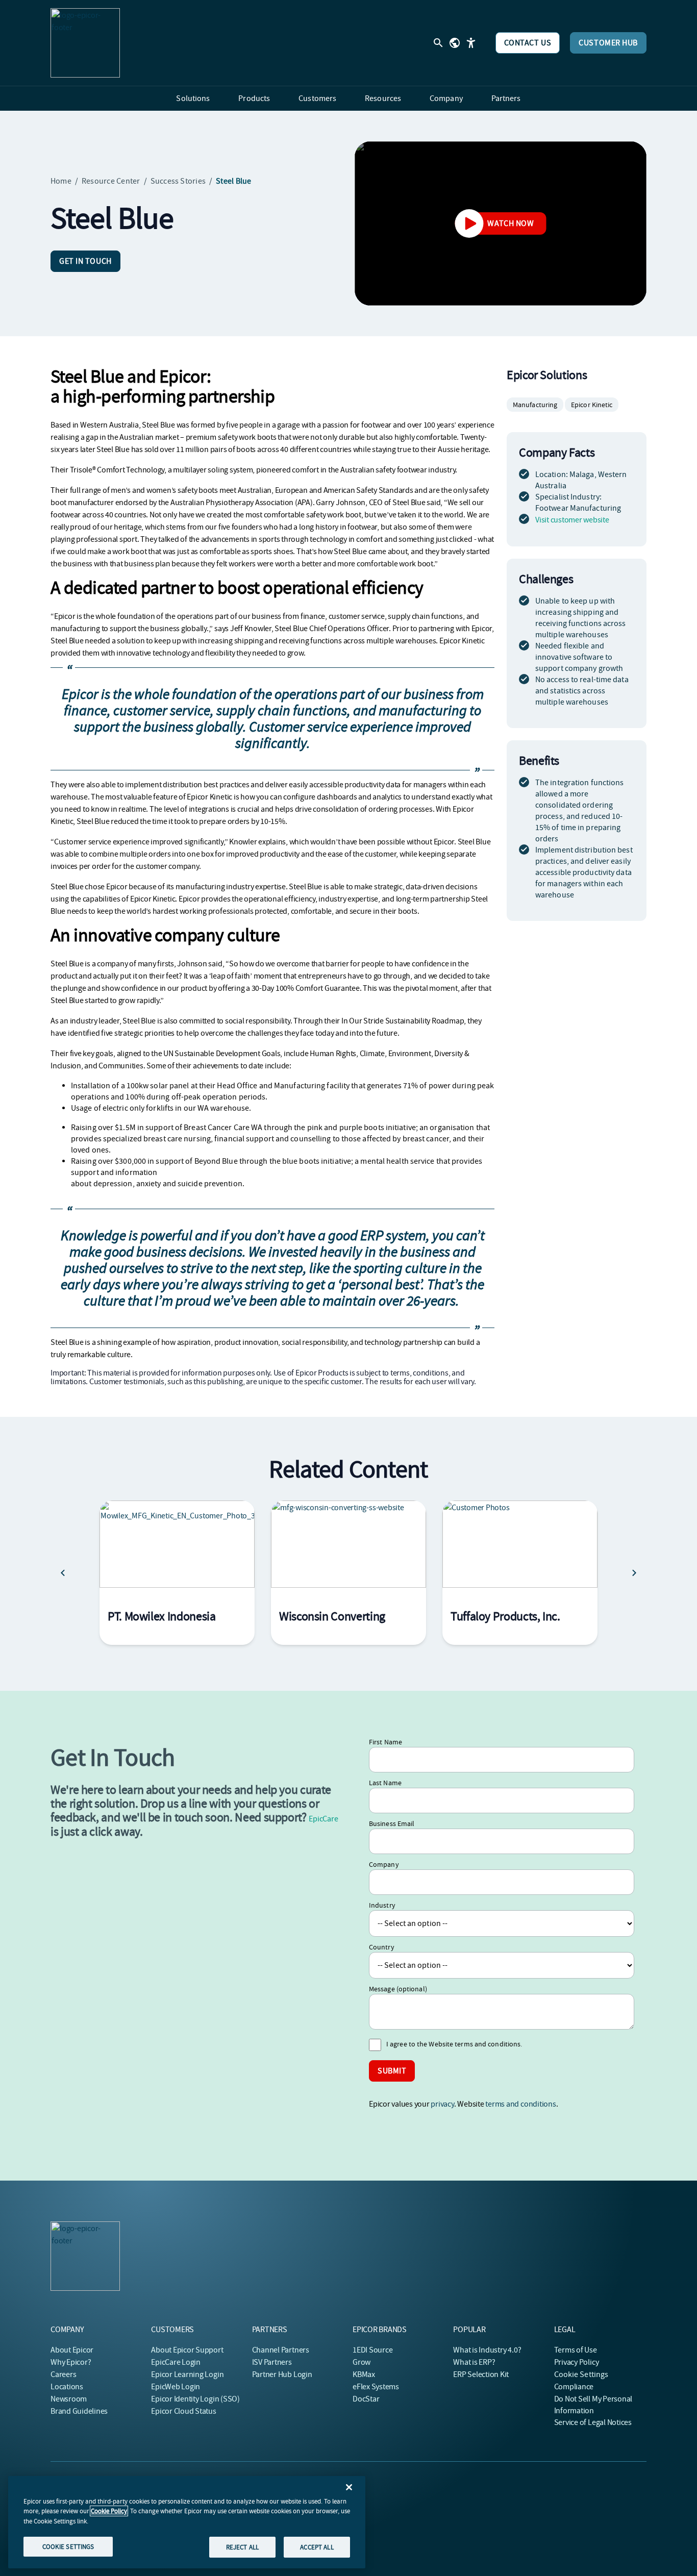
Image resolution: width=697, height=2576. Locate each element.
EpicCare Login (176, 2362)
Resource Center (111, 181)
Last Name (385, 1783)
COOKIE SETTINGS (68, 2546)
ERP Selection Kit (481, 2374)
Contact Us (528, 43)
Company (384, 1864)
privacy (442, 2104)
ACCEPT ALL (317, 2547)
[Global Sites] (455, 43)
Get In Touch (85, 261)
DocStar (366, 2399)
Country (382, 1947)
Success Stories (178, 181)
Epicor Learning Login (187, 2374)
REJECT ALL (242, 2547)
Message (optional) (398, 1989)
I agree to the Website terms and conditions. (454, 2044)
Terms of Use (576, 2350)
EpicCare (323, 1819)
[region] (187, 2522)
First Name (385, 1742)
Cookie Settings (581, 2374)
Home (61, 181)
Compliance (574, 2387)
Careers (63, 2374)
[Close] (349, 2487)
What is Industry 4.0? (487, 2350)
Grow (362, 2362)
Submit (392, 2071)
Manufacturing (535, 405)
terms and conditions (520, 2104)
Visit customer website (572, 520)
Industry (382, 1905)
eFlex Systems (376, 2387)
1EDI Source (372, 2350)
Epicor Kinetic (592, 405)
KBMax (364, 2374)
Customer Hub (608, 43)
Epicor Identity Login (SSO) (195, 2399)
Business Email (392, 1823)
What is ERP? (474, 2362)
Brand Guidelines (79, 2411)
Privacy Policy (577, 2362)
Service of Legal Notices (593, 2422)
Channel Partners (281, 2350)
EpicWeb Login (176, 2387)
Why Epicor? (71, 2362)
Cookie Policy (109, 2511)
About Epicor (72, 2350)
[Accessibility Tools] (471, 43)
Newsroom (69, 2399)
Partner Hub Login (282, 2374)
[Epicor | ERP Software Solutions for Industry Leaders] (85, 43)
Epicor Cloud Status (183, 2411)
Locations (67, 2387)
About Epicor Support (187, 2350)
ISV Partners (272, 2362)
